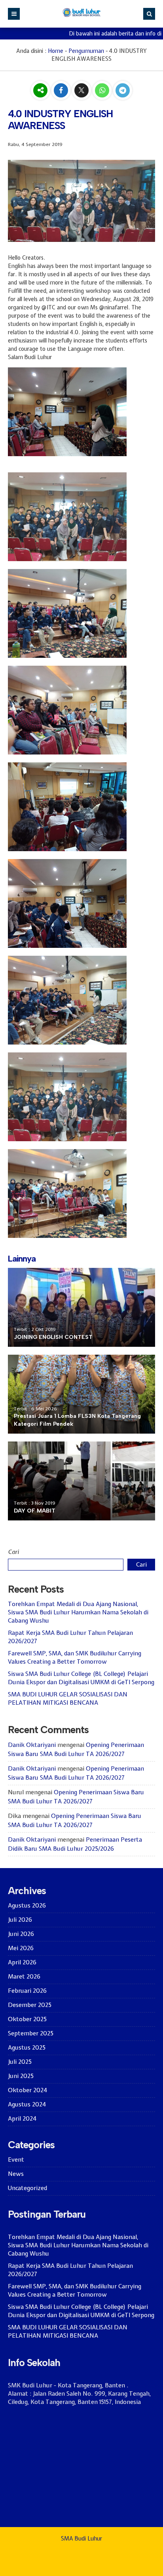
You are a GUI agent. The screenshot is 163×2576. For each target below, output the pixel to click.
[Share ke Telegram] (123, 91)
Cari (13, 1552)
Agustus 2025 (27, 2048)
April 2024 (22, 2119)
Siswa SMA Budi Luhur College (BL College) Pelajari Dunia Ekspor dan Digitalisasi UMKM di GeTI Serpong (81, 1678)
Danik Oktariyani (32, 1745)
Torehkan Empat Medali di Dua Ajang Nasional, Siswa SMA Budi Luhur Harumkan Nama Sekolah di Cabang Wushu (78, 1612)
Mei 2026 (21, 1948)
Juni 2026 (21, 1934)
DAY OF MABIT (35, 1511)
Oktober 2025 (27, 2019)
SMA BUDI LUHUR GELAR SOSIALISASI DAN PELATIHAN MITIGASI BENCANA (68, 1699)
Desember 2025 (30, 2005)
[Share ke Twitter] (82, 91)
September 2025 (31, 2033)
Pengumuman (86, 51)
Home (56, 51)
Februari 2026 (27, 1991)
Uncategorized (27, 2188)
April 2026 (22, 1962)
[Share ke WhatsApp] (103, 91)
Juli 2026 (20, 1920)
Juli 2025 (20, 2062)
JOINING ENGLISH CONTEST (53, 1337)
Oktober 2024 (27, 2090)
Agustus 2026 (27, 1906)
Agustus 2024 (27, 2104)
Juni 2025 (21, 2076)
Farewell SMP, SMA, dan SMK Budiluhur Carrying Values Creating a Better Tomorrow (75, 1658)
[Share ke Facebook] (62, 91)
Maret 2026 (24, 1977)
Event (16, 2160)
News (16, 2174)
